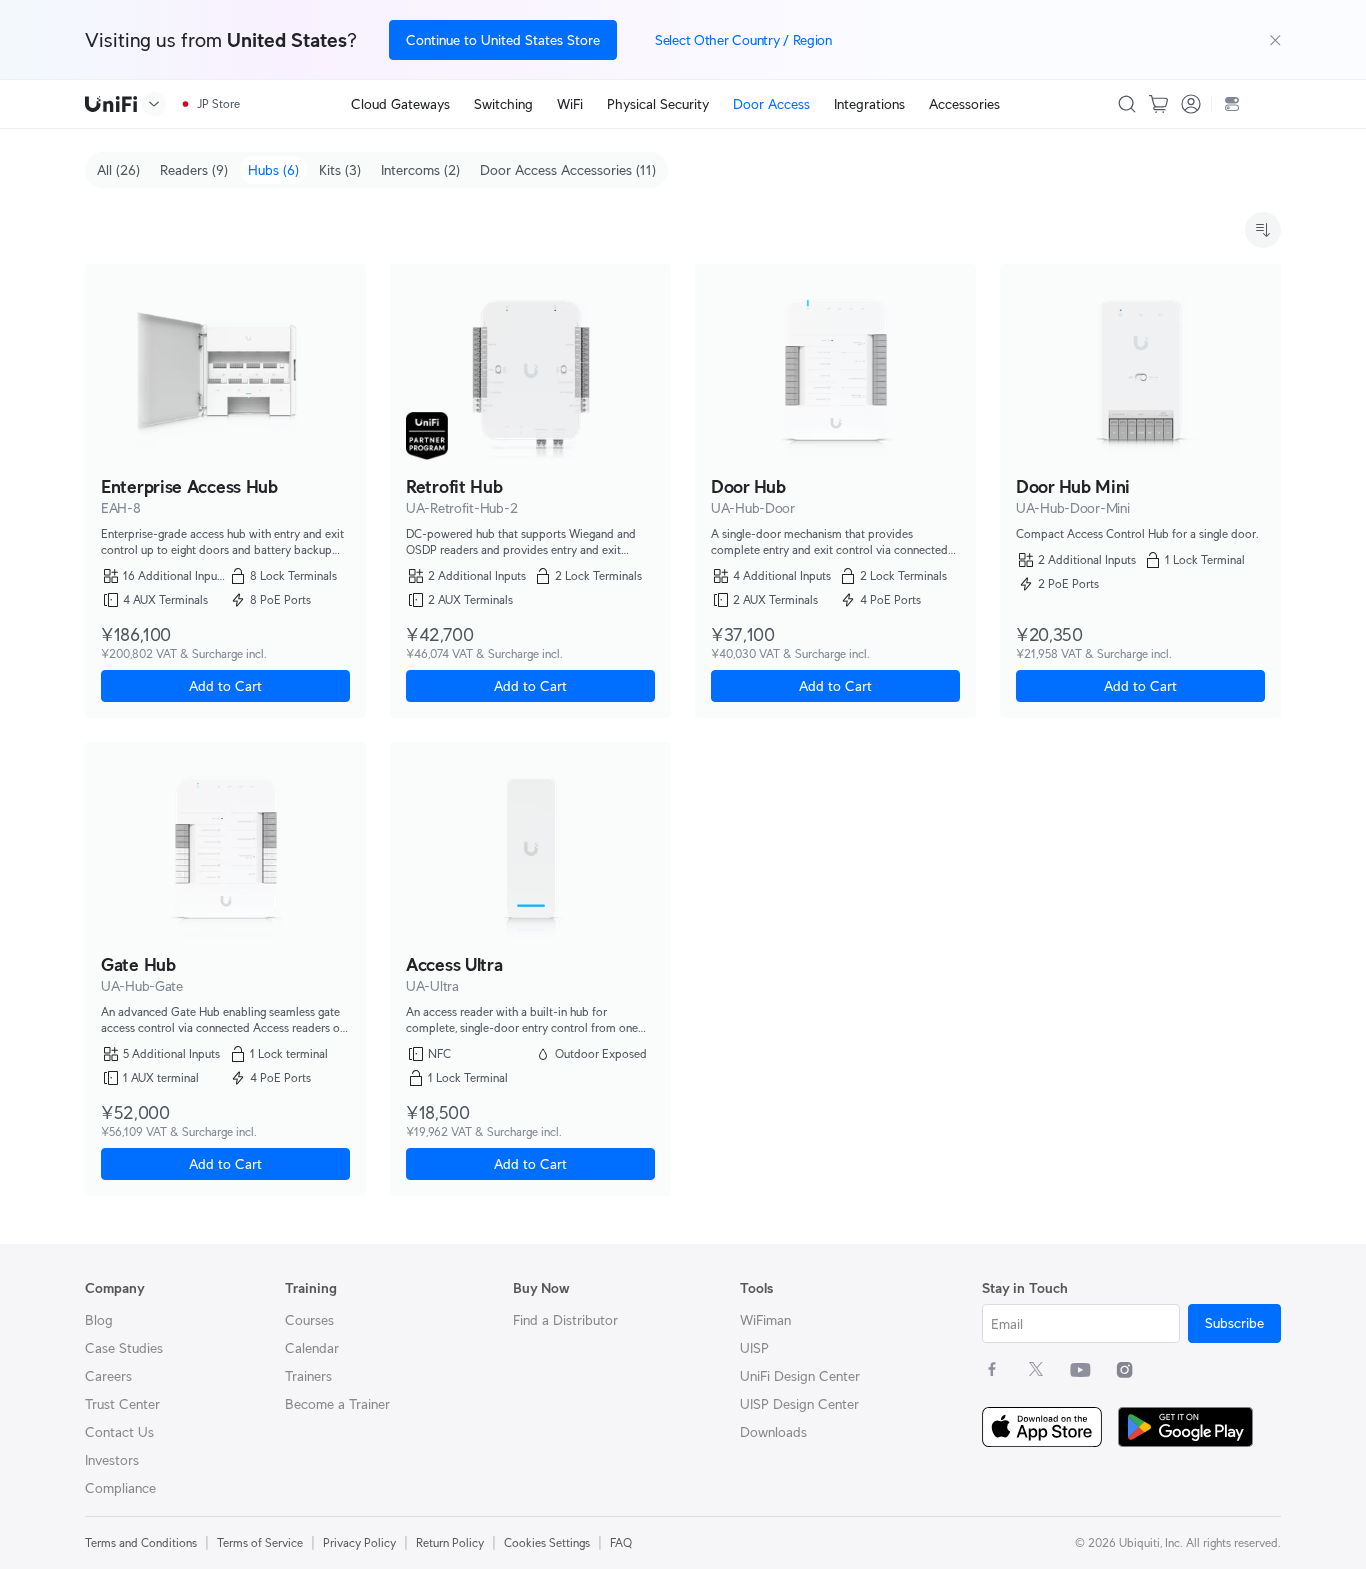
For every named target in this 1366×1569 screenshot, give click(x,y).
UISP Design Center (799, 1404)
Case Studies (124, 1348)
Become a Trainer (337, 1404)
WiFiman (765, 1320)
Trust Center (122, 1404)
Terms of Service (260, 1542)
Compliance (120, 1488)
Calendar (312, 1348)
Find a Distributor (565, 1320)
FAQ (621, 1542)
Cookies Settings (547, 1542)
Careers (108, 1376)
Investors (112, 1460)
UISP (754, 1348)
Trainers (308, 1376)
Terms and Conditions (141, 1542)
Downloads (773, 1432)
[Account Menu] (1191, 104)
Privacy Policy (359, 1542)
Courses (309, 1320)
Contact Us (119, 1432)
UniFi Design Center (800, 1376)
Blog (99, 1320)
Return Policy (450, 1542)
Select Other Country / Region (743, 40)
